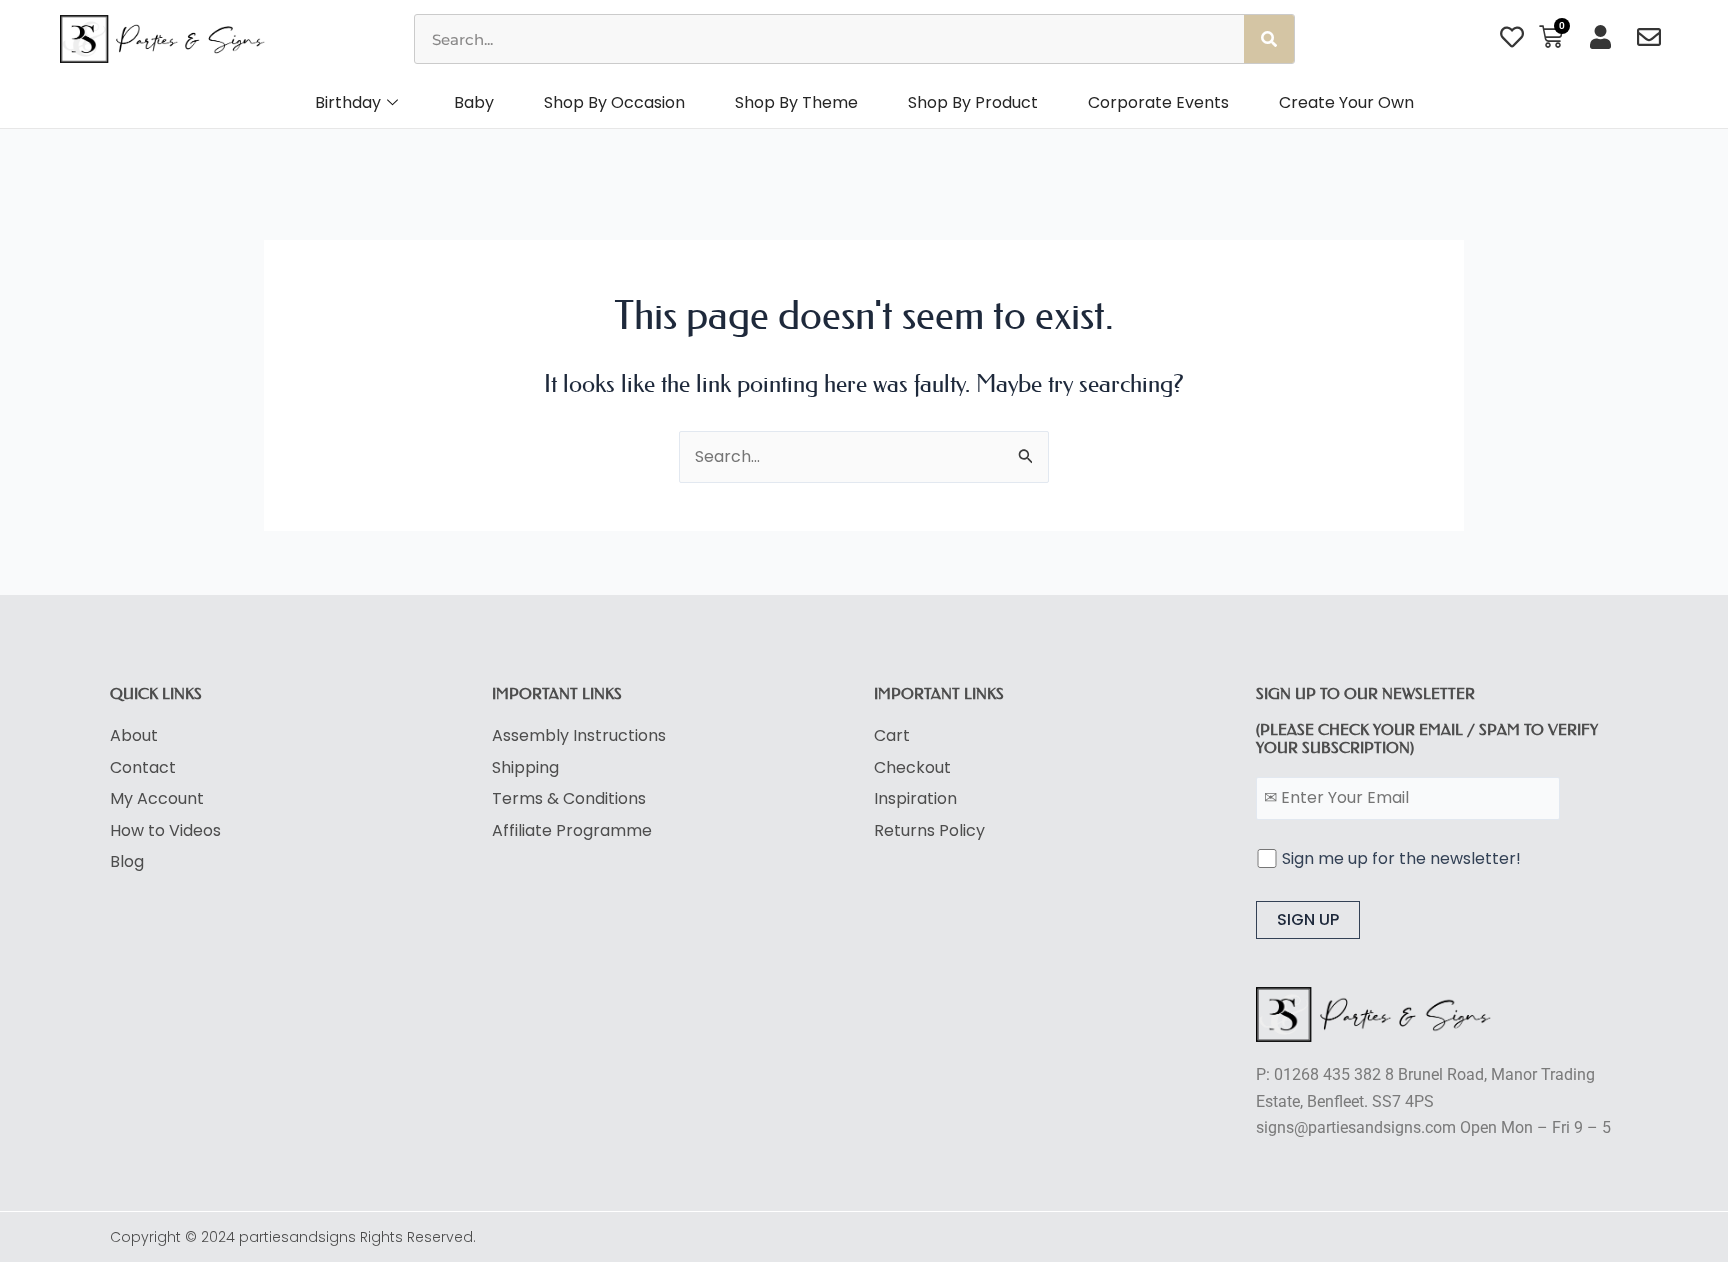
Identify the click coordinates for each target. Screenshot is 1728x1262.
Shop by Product (973, 102)
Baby (474, 102)
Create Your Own (1346, 102)
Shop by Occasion (614, 102)
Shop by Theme (796, 102)
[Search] (1269, 39)
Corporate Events (1158, 102)
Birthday (348, 102)
